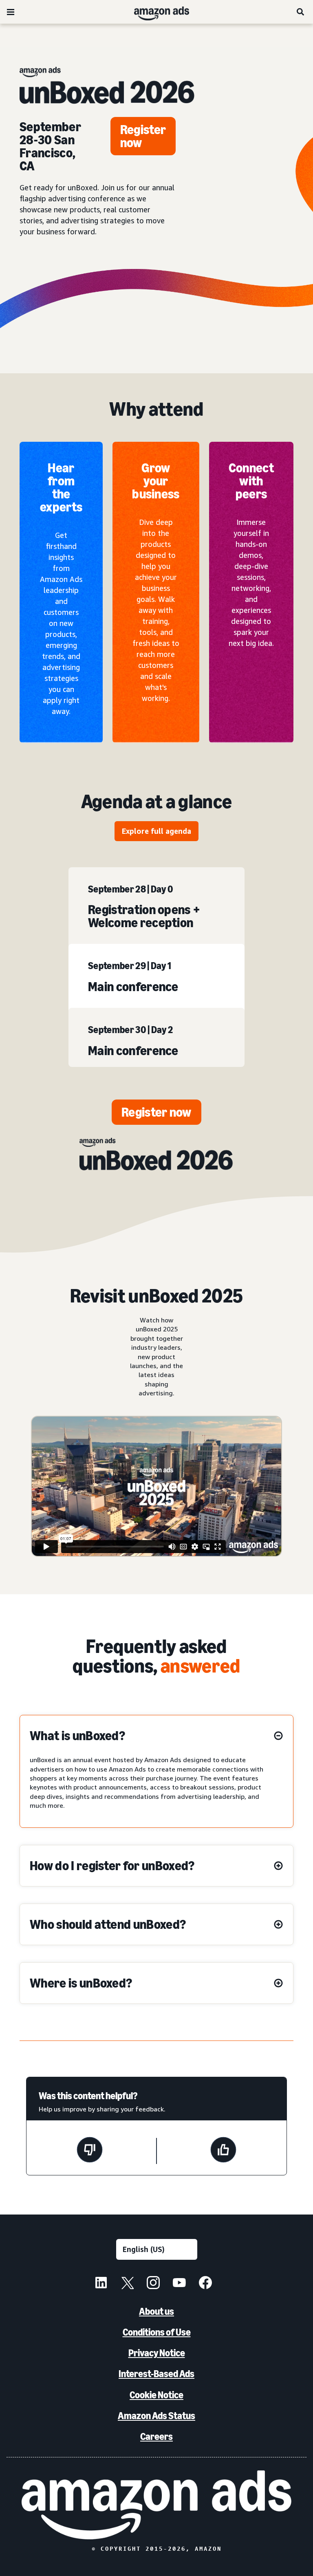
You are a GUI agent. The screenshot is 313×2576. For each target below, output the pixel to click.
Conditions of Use (157, 2332)
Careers (156, 2436)
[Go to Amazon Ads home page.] (156, 2505)
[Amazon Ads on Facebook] (205, 2284)
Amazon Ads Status (156, 2416)
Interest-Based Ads (156, 2374)
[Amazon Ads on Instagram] (153, 2284)
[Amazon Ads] (155, 12)
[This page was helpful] (223, 2151)
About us (156, 2311)
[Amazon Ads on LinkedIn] (101, 2284)
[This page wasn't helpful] (90, 2151)
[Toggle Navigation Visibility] (11, 12)
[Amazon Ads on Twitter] (127, 2284)
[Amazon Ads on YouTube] (179, 2284)
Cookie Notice (156, 2395)
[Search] (301, 12)
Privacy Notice (157, 2353)
